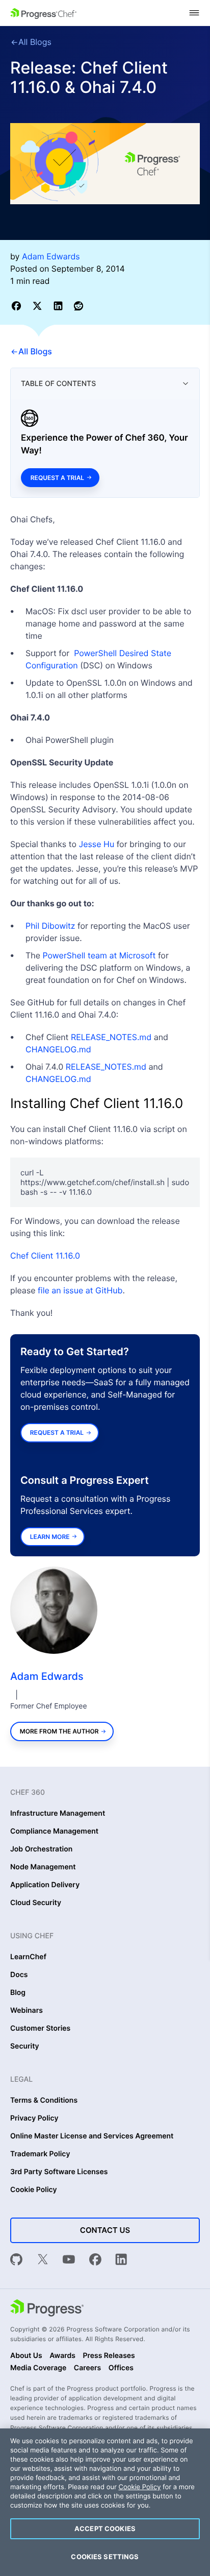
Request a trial (57, 478)
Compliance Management (54, 1832)
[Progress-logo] (47, 2309)
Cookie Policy (34, 2190)
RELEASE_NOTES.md (111, 1037)
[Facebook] (95, 2261)
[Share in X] (39, 306)
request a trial (57, 1433)
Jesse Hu (97, 844)
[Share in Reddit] (78, 306)
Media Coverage (38, 2368)
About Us (26, 2356)
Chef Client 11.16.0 (45, 1256)
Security (25, 2047)
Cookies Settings (105, 2557)
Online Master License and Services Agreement (92, 2136)
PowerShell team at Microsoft (99, 955)
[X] (43, 2261)
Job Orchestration (41, 1849)
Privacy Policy (34, 2118)
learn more (50, 1537)
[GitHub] (16, 2261)
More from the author (59, 1731)
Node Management (43, 1867)
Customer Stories (40, 2029)
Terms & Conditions (44, 2101)
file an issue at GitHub (80, 1290)
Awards (62, 2356)
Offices (121, 2368)
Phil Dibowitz (50, 926)
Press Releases (109, 2356)
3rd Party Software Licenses (59, 2172)
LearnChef (28, 1957)
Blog (18, 1993)
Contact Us (105, 2230)
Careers (88, 2368)
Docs (19, 1975)
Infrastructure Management (58, 1814)
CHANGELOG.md (58, 1049)
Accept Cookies (105, 2529)
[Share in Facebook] (18, 306)
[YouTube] (69, 2261)
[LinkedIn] (121, 2261)
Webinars (27, 2011)
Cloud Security (36, 1903)
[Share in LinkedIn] (60, 306)
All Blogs (35, 42)
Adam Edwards (47, 1676)
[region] (105, 2502)
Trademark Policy (40, 2154)
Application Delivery (45, 1885)
